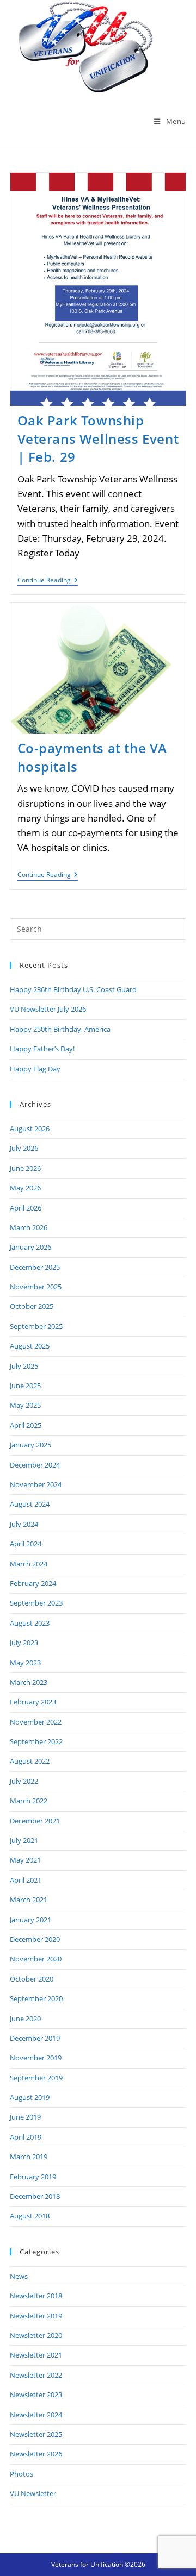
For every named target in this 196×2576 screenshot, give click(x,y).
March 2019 (29, 2157)
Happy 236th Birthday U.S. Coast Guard (73, 989)
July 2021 (24, 1840)
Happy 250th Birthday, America (60, 1029)
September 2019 (36, 2078)
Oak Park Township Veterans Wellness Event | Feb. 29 (98, 438)
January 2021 (30, 1920)
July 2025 (24, 1366)
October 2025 (32, 1306)
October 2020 (32, 1979)
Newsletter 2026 (36, 2454)
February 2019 (33, 2177)
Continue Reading (48, 581)
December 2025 (35, 1267)
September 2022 (36, 1741)
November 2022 (36, 1722)
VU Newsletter (33, 2493)
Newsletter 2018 (36, 2296)
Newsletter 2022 (36, 2375)
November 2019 (36, 2058)
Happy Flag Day (35, 1069)
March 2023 (29, 1682)
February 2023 (33, 1702)
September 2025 (36, 1326)
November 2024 (36, 1484)
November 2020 (36, 1959)
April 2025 (26, 1425)
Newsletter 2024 (36, 2415)
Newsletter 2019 (36, 2316)
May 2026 (25, 1188)
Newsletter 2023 (36, 2395)
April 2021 (26, 1880)
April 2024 (26, 1544)
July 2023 (24, 1643)
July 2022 (24, 1781)
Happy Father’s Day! (42, 1049)
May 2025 (25, 1405)
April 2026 (26, 1208)
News (19, 2276)
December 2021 (35, 1821)
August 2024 (30, 1504)
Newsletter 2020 (36, 2335)
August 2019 (30, 2097)
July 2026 (24, 1148)
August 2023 (30, 1623)
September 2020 (36, 1998)
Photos (22, 2474)
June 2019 (25, 2117)
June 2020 (25, 2019)
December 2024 (35, 1465)
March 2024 (29, 1564)
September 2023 (36, 1603)
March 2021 (29, 1900)
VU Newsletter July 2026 (48, 1009)
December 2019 (35, 2038)
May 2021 (25, 1860)
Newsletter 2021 (36, 2355)
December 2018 (35, 2196)
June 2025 (25, 1386)
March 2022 (29, 1801)
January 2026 (30, 1247)
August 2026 (30, 1129)
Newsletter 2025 (36, 2434)
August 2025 (30, 1346)
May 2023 (25, 1663)
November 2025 (36, 1287)
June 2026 (25, 1168)
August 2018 (30, 2216)
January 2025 (30, 1445)
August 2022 (30, 1761)
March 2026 (29, 1227)
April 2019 (26, 2137)
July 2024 (24, 1524)
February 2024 (33, 1583)
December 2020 (35, 1939)
